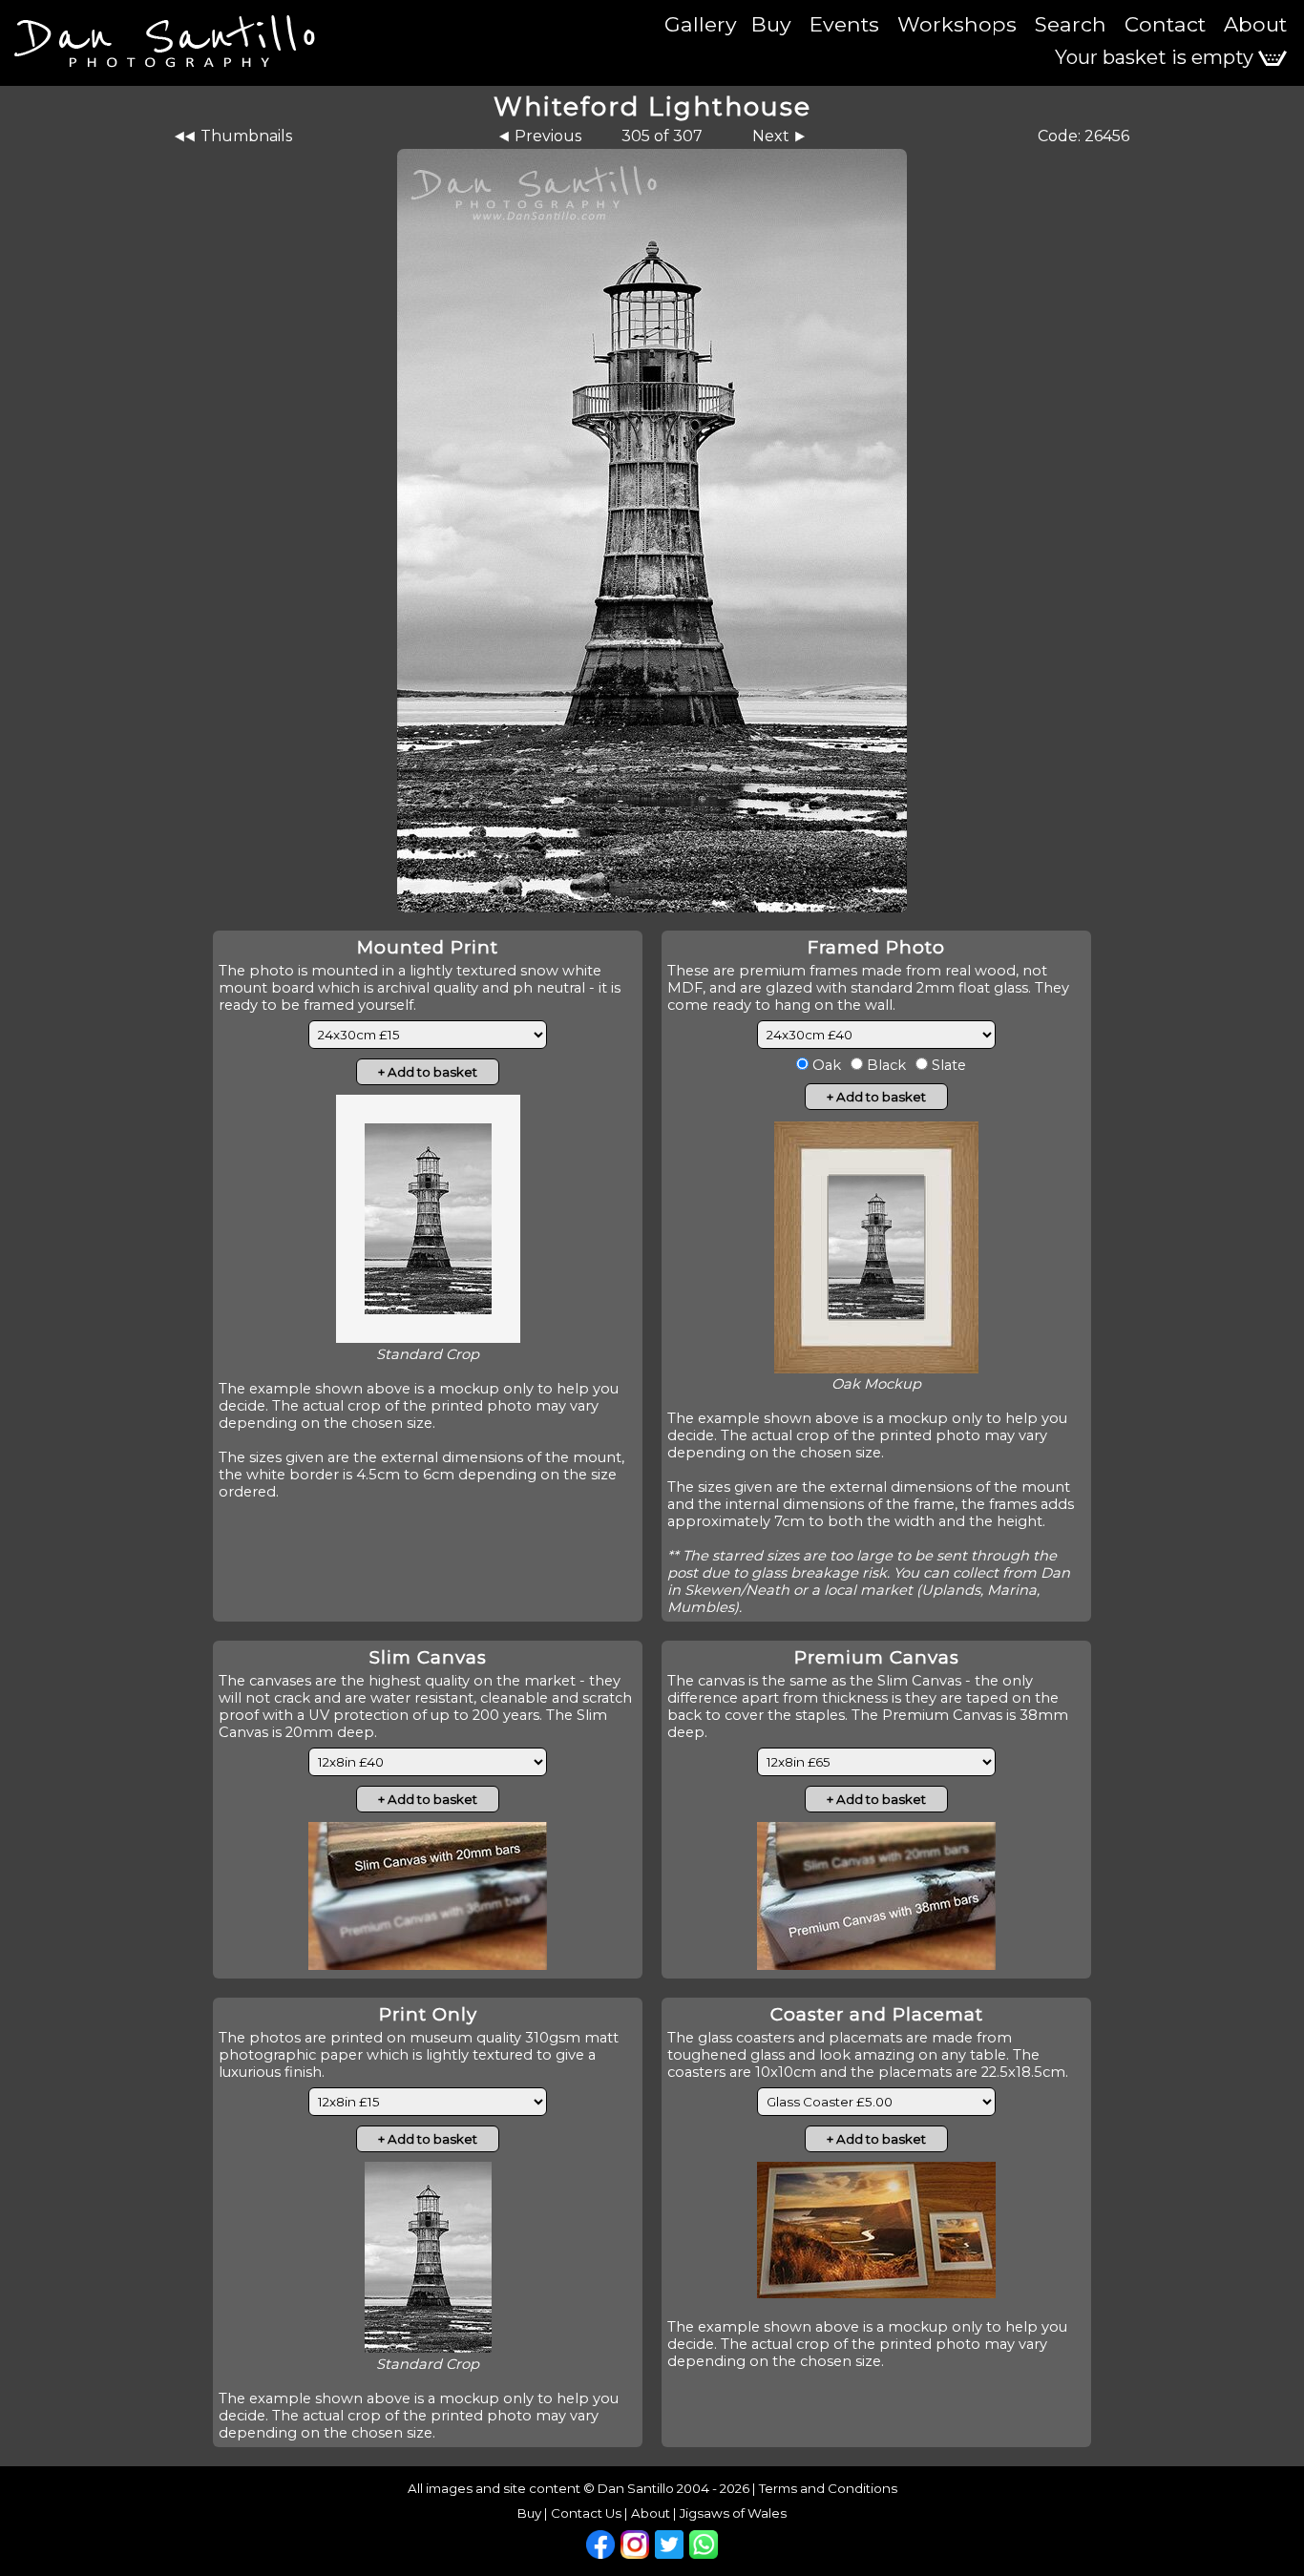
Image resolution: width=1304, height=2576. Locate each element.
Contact (1165, 24)
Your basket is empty (1157, 57)
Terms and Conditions (828, 2488)
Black (884, 1065)
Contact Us (586, 2513)
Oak (825, 1065)
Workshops (957, 24)
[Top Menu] (162, 29)
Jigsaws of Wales (733, 2513)
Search (1071, 24)
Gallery (701, 24)
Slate (947, 1065)
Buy (771, 24)
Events (844, 24)
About (1255, 24)
